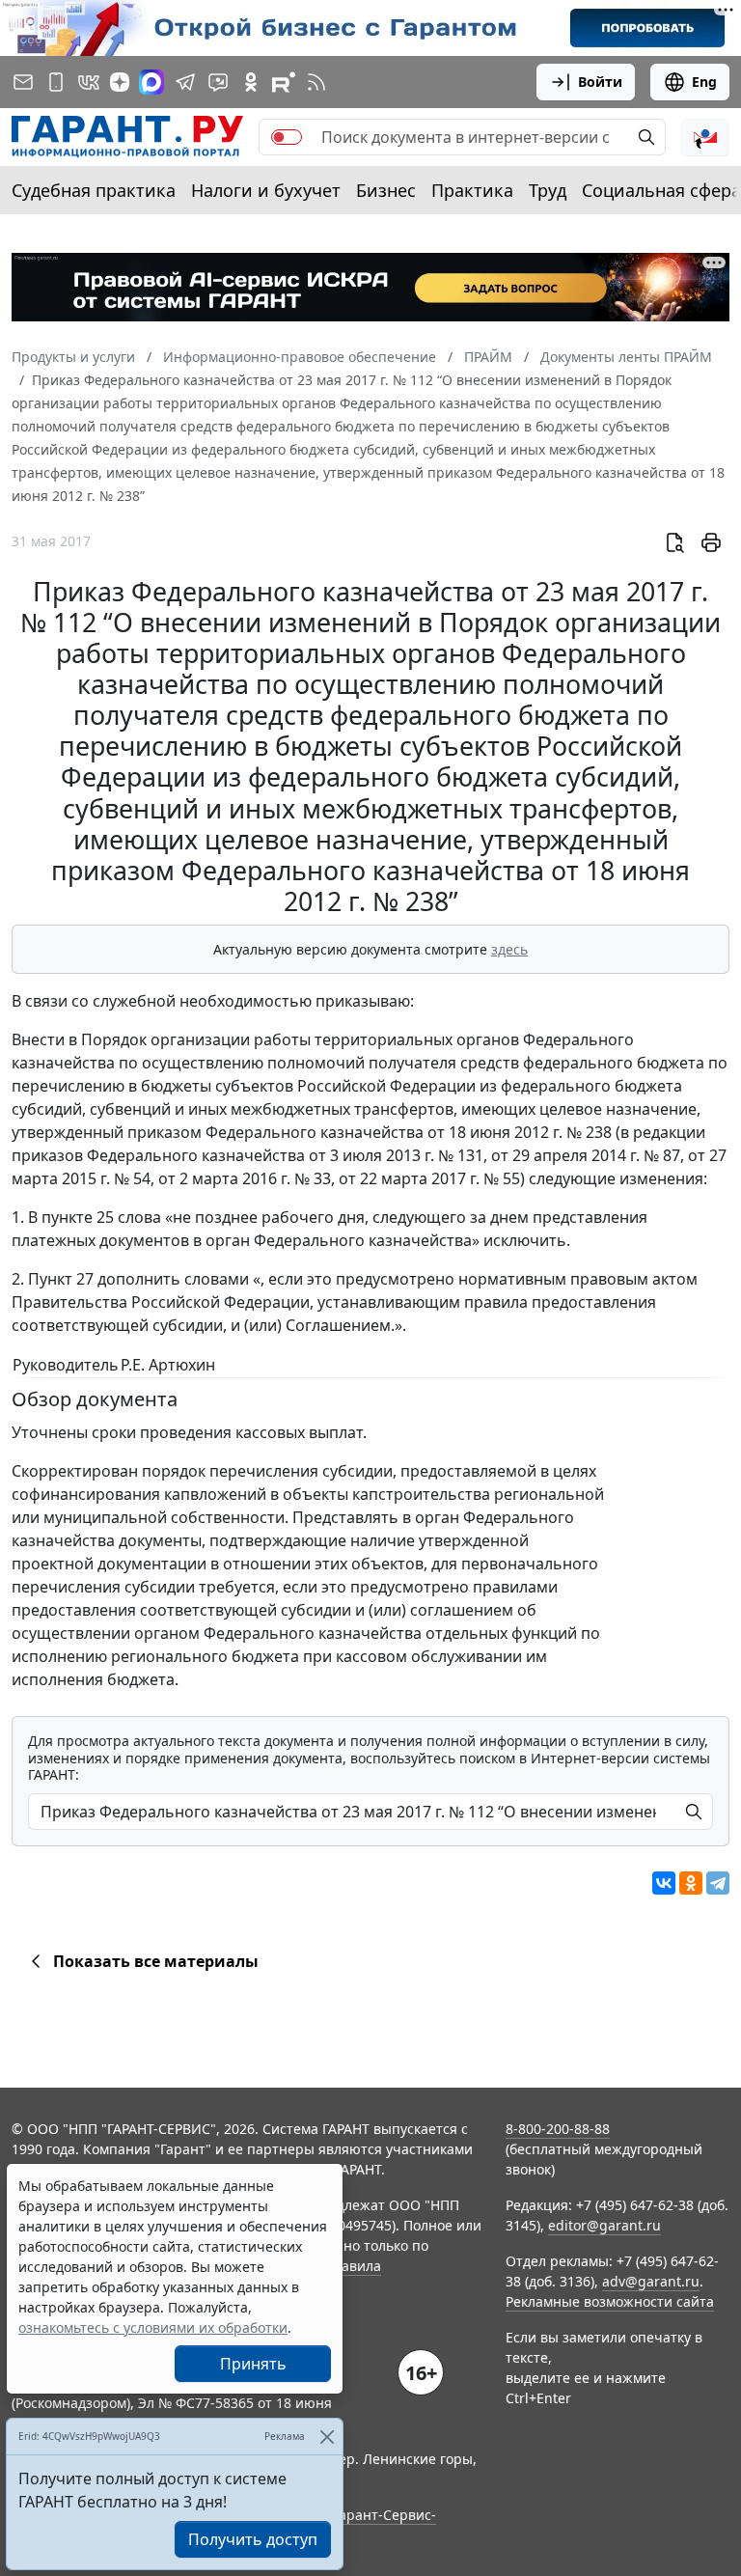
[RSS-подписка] (316, 82)
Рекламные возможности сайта (610, 2301)
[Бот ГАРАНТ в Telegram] (218, 82)
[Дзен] (120, 82)
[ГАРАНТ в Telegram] (185, 82)
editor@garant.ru (604, 2225)
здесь (509, 949)
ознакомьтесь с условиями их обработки (153, 2327)
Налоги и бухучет (266, 190)
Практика (472, 190)
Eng (704, 82)
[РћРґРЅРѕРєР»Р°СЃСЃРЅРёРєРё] (691, 1883)
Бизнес (386, 190)
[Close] (327, 2437)
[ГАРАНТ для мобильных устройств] (56, 82)
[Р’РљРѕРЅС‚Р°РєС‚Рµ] (664, 1883)
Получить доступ (253, 2539)
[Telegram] (718, 1883)
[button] (705, 137)
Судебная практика (94, 190)
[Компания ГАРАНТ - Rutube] (284, 82)
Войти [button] (600, 82)
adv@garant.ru (651, 2281)
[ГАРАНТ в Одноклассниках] (251, 82)
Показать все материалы (156, 1961)
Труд (548, 190)
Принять (253, 2364)
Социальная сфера (661, 190)
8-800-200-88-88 (558, 2129)
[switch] (287, 137)
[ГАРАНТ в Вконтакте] (89, 82)
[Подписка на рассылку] (23, 82)
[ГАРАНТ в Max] (151, 82)
